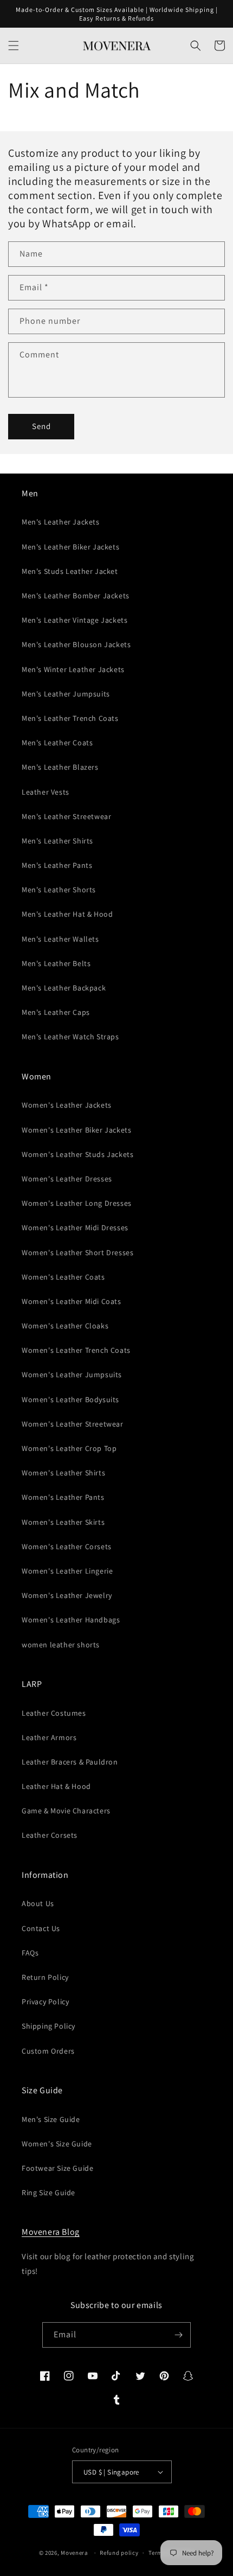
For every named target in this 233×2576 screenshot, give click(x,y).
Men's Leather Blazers (60, 767)
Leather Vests (46, 792)
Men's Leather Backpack (64, 988)
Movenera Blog (51, 2232)
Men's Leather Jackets (61, 522)
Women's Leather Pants (63, 1497)
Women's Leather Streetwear (73, 1424)
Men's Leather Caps (56, 1012)
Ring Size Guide (48, 2193)
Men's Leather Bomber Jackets (76, 596)
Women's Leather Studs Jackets (77, 1154)
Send (41, 426)
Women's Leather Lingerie (67, 1571)
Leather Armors (49, 1737)
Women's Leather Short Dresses (77, 1252)
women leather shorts (61, 1645)
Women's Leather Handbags (71, 1620)
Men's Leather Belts (56, 963)
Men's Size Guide (51, 2119)
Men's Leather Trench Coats (70, 718)
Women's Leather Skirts (63, 1522)
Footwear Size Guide (57, 2168)
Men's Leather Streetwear (66, 816)
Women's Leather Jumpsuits (72, 1375)
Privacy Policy (45, 2002)
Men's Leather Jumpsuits (66, 694)
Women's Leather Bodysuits (70, 1399)
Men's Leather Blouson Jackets (76, 644)
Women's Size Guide (57, 2144)
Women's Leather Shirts (63, 1473)
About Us (38, 1903)
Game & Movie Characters (66, 1811)
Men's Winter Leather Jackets (73, 669)
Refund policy (119, 2553)
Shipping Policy (48, 2026)
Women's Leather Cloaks (65, 1326)
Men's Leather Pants (57, 865)
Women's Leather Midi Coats (72, 1301)
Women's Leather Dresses (67, 1179)
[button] (14, 46)
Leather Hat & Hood (56, 1786)
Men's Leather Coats (57, 743)
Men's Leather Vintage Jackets (75, 620)
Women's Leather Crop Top (69, 1448)
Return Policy (45, 1977)
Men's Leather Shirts (57, 841)
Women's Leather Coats (63, 1277)
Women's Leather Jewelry (67, 1595)
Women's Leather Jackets (67, 1105)
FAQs (30, 1953)
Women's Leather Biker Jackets (76, 1130)
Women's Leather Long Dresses (77, 1203)
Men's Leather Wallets (60, 939)
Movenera (75, 2553)
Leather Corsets (50, 1835)
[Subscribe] (178, 2335)
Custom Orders (48, 2051)
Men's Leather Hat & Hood (67, 914)
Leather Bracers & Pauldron (70, 1762)
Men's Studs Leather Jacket (70, 571)
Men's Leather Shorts (59, 890)
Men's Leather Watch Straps (70, 1037)
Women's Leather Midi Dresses (75, 1228)
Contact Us (41, 1928)
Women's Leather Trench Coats (76, 1350)
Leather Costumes (54, 1713)
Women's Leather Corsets (67, 1546)
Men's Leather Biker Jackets (70, 547)
